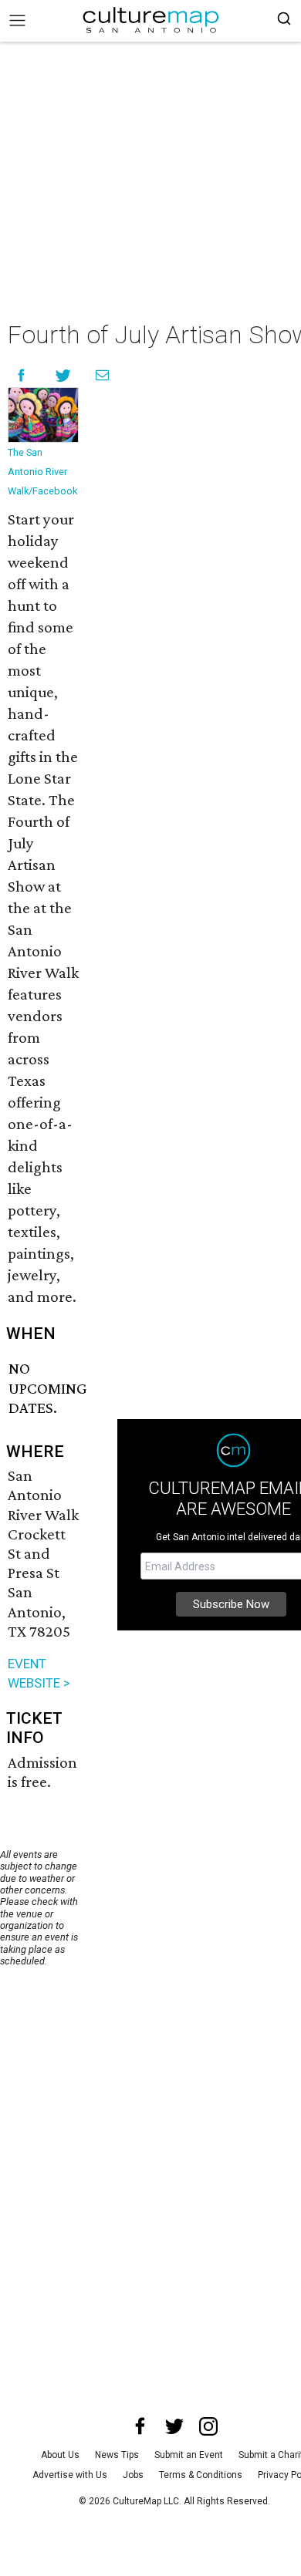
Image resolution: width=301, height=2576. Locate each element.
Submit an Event (189, 2455)
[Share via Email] (102, 375)
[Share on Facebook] (21, 375)
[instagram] (208, 2426)
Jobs (133, 2475)
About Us (60, 2455)
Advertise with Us (70, 2475)
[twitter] (174, 2426)
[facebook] (140, 2426)
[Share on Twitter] (64, 375)
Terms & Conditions (201, 2475)
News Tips (117, 2455)
